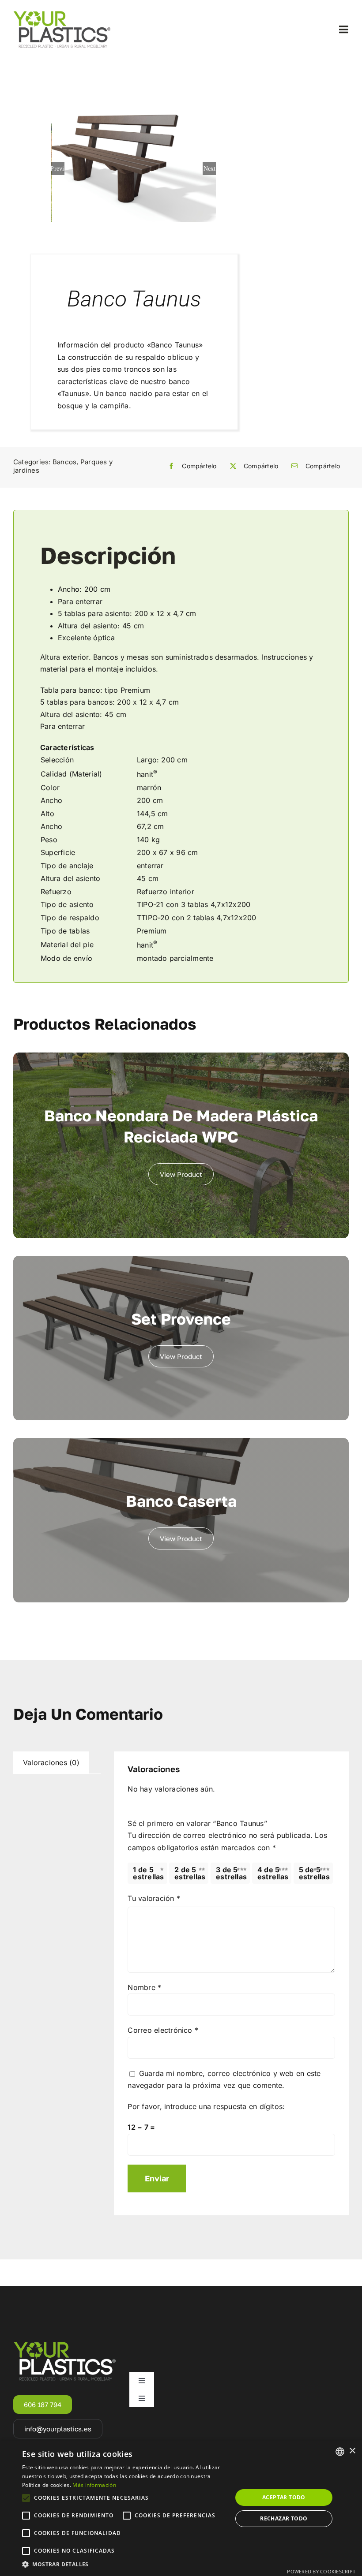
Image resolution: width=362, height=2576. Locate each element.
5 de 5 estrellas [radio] (314, 1873)
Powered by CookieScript (321, 2571)
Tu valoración (154, 1898)
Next (210, 168)
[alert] (181, 2508)
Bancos (64, 462)
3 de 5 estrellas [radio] (231, 1873)
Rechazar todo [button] (284, 2518)
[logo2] (62, 13)
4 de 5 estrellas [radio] (273, 1873)
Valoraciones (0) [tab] (51, 1762)
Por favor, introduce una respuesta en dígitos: (206, 2106)
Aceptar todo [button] (284, 2497)
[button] (124, 2565)
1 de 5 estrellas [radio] (148, 1873)
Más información (94, 2485)
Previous (58, 168)
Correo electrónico (163, 2030)
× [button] (352, 2451)
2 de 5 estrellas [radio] (190, 1873)
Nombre (144, 1987)
